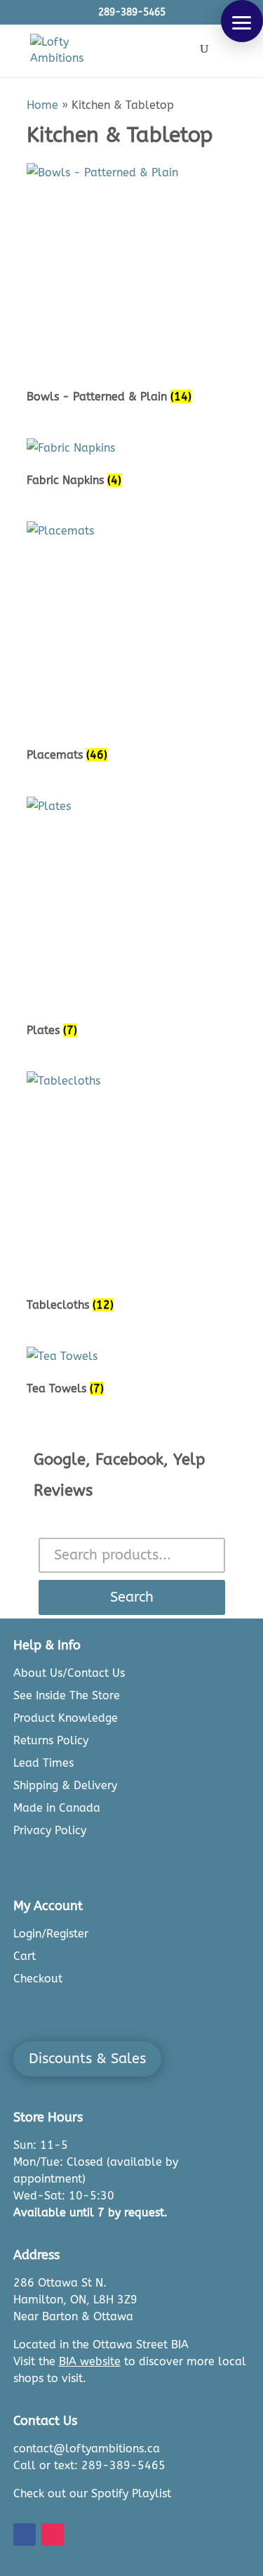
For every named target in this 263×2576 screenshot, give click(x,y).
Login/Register (51, 1934)
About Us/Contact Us (69, 1673)
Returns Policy (51, 1740)
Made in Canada (57, 1808)
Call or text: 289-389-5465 (89, 2465)
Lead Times (43, 1763)
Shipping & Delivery (65, 1785)
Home (42, 105)
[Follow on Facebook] (25, 2535)
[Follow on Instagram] (53, 2535)
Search (132, 1597)
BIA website (90, 2361)
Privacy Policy (50, 1830)
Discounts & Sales (87, 2059)
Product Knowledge (66, 1718)
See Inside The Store (67, 1695)
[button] (242, 21)
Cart (25, 1956)
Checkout (38, 1979)
